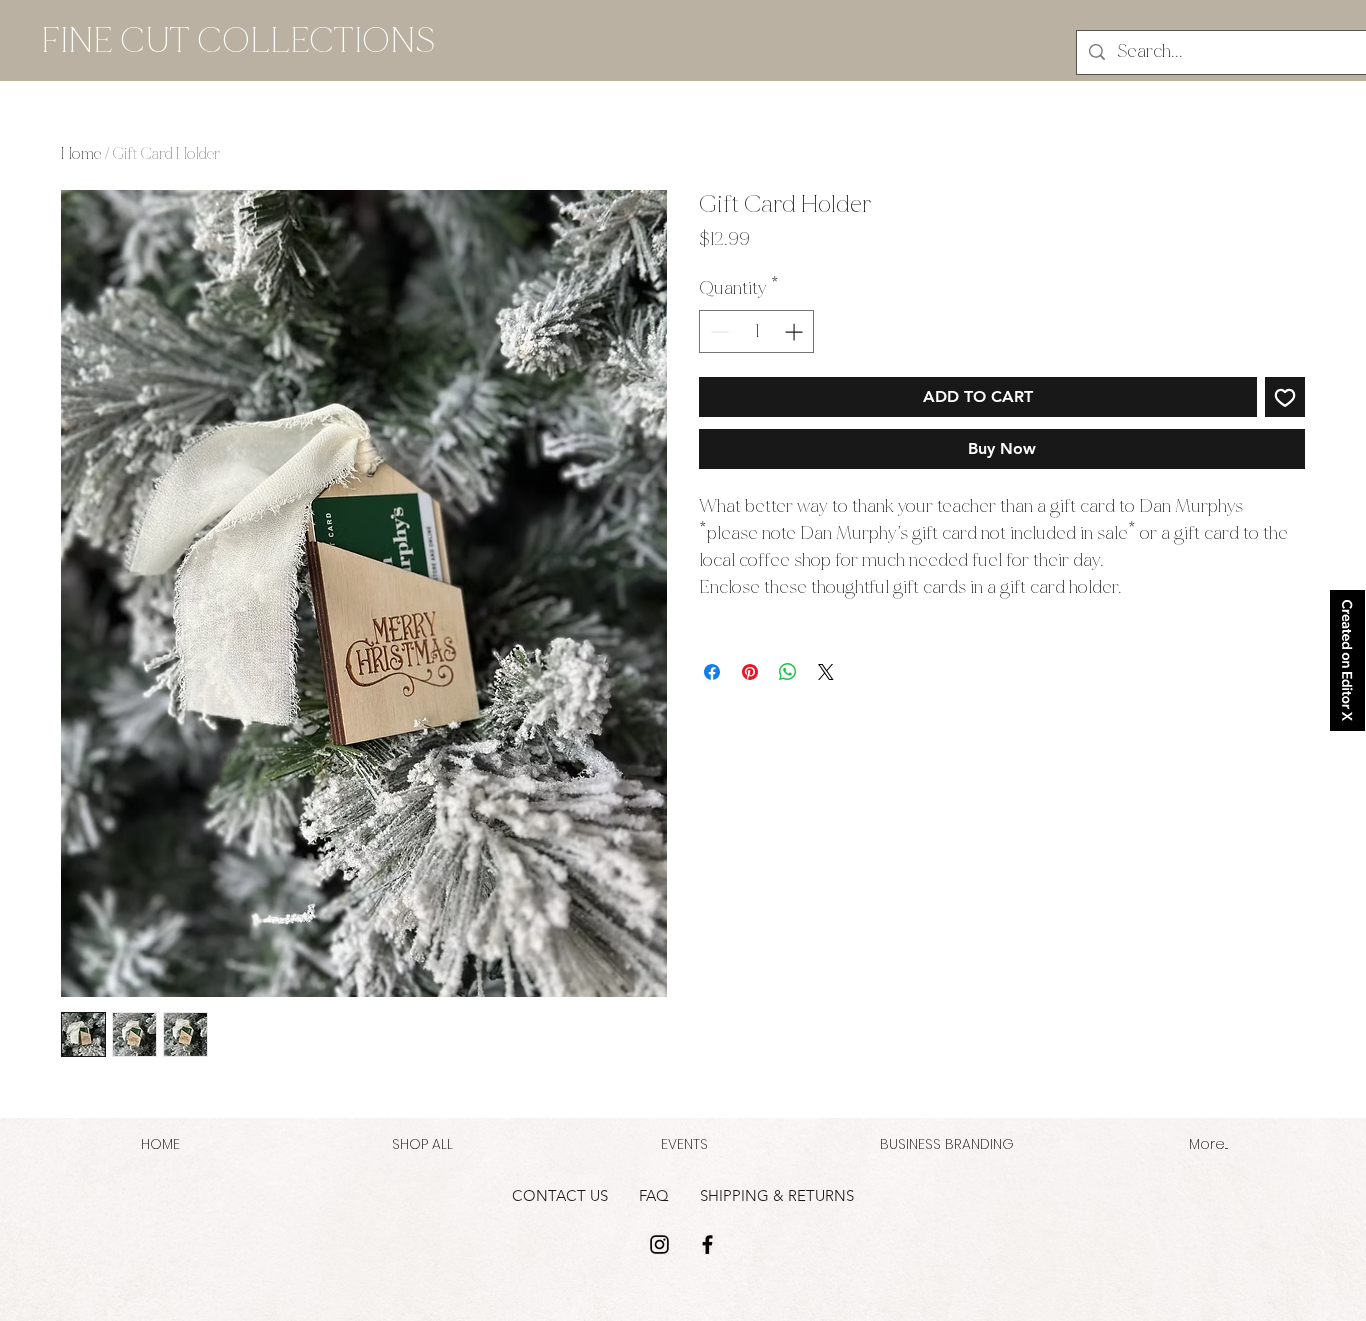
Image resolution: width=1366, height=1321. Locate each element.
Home (81, 153)
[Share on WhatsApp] (788, 672)
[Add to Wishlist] (1285, 397)
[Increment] (795, 331)
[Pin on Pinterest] (750, 672)
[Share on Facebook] (712, 672)
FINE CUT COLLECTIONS (238, 40)
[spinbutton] (756, 331)
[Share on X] (826, 672)
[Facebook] (707, 1244)
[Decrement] (717, 331)
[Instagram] (659, 1244)
